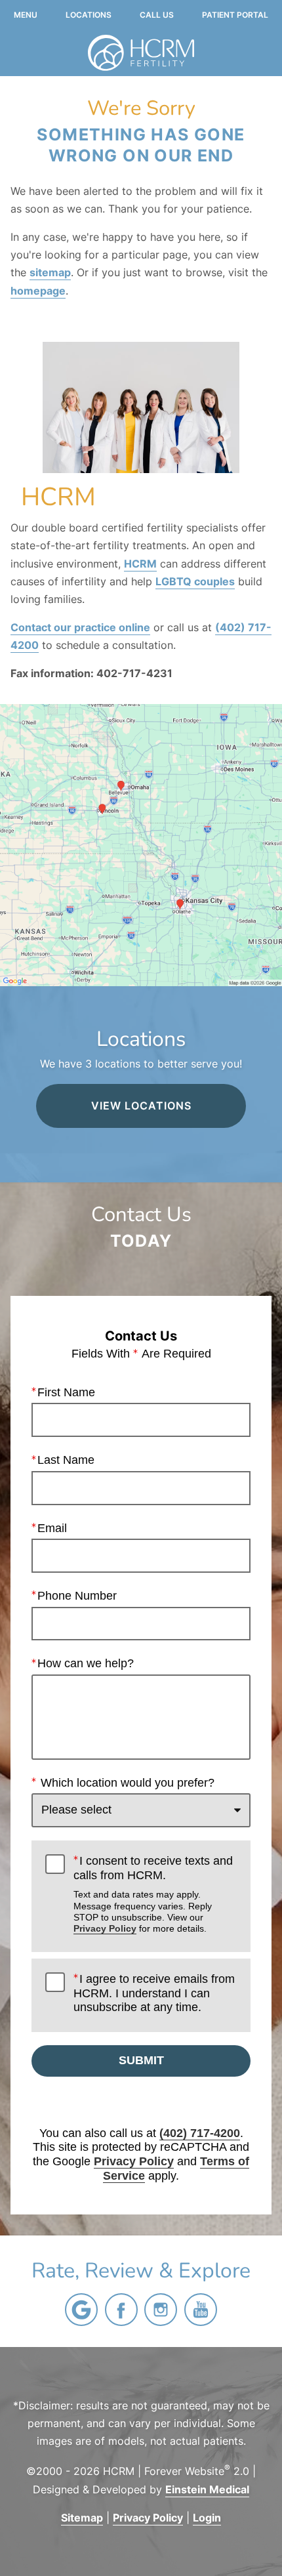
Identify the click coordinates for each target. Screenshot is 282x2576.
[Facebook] (121, 2310)
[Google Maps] (81, 2310)
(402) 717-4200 (200, 2133)
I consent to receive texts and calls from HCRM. (153, 1894)
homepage (38, 291)
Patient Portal (235, 15)
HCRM (140, 564)
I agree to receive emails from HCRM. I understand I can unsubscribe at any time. (154, 1993)
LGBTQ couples (195, 581)
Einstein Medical (207, 2489)
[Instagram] (161, 2310)
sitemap (50, 272)
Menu (26, 15)
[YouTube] (201, 2310)
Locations (89, 15)
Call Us (157, 15)
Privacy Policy (105, 1928)
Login (207, 2518)
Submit (141, 2060)
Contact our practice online (80, 627)
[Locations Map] (141, 844)
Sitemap (82, 2518)
